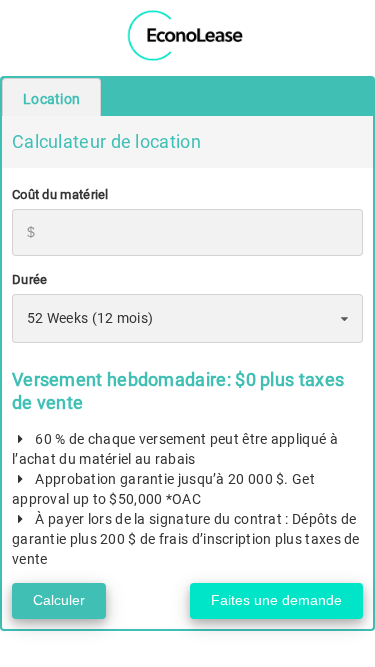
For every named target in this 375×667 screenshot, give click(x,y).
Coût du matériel (60, 194)
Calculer (59, 600)
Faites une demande (276, 600)
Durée (30, 279)
